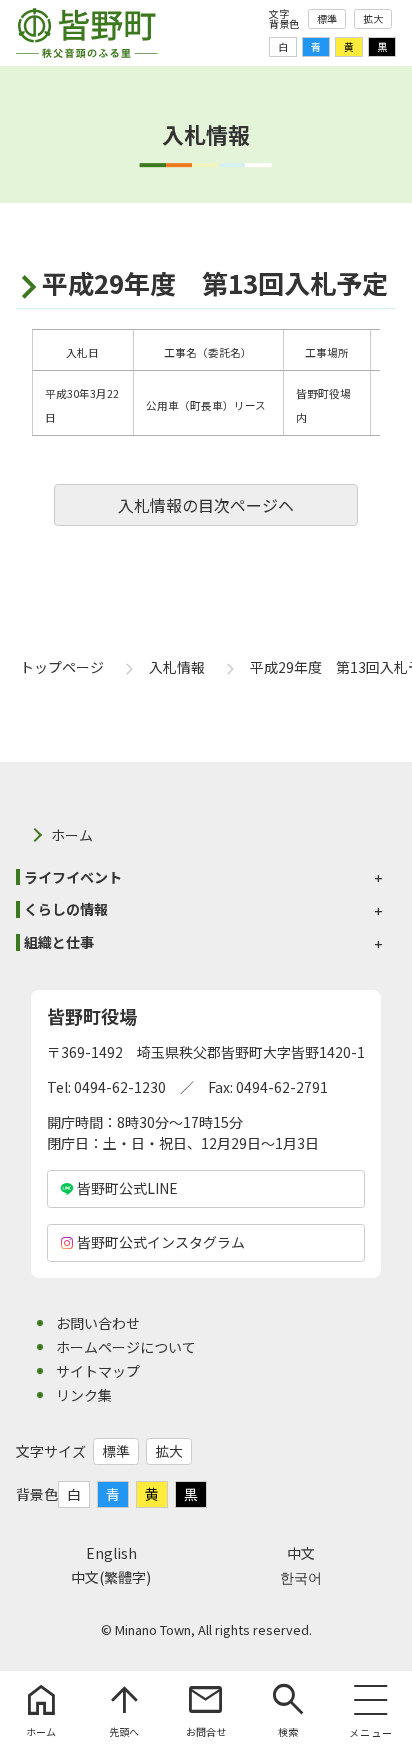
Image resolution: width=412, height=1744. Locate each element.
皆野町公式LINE (127, 1188)
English (111, 1553)
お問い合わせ (98, 1323)
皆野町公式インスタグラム (161, 1242)
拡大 (373, 18)
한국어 (301, 1577)
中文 (301, 1553)
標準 (327, 18)
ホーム (72, 835)
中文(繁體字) (111, 1577)
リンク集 (84, 1395)
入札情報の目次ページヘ (206, 505)
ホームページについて (126, 1347)
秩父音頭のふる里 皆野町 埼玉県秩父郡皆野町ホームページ (87, 33)
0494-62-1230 (120, 1087)
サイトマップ (98, 1371)
